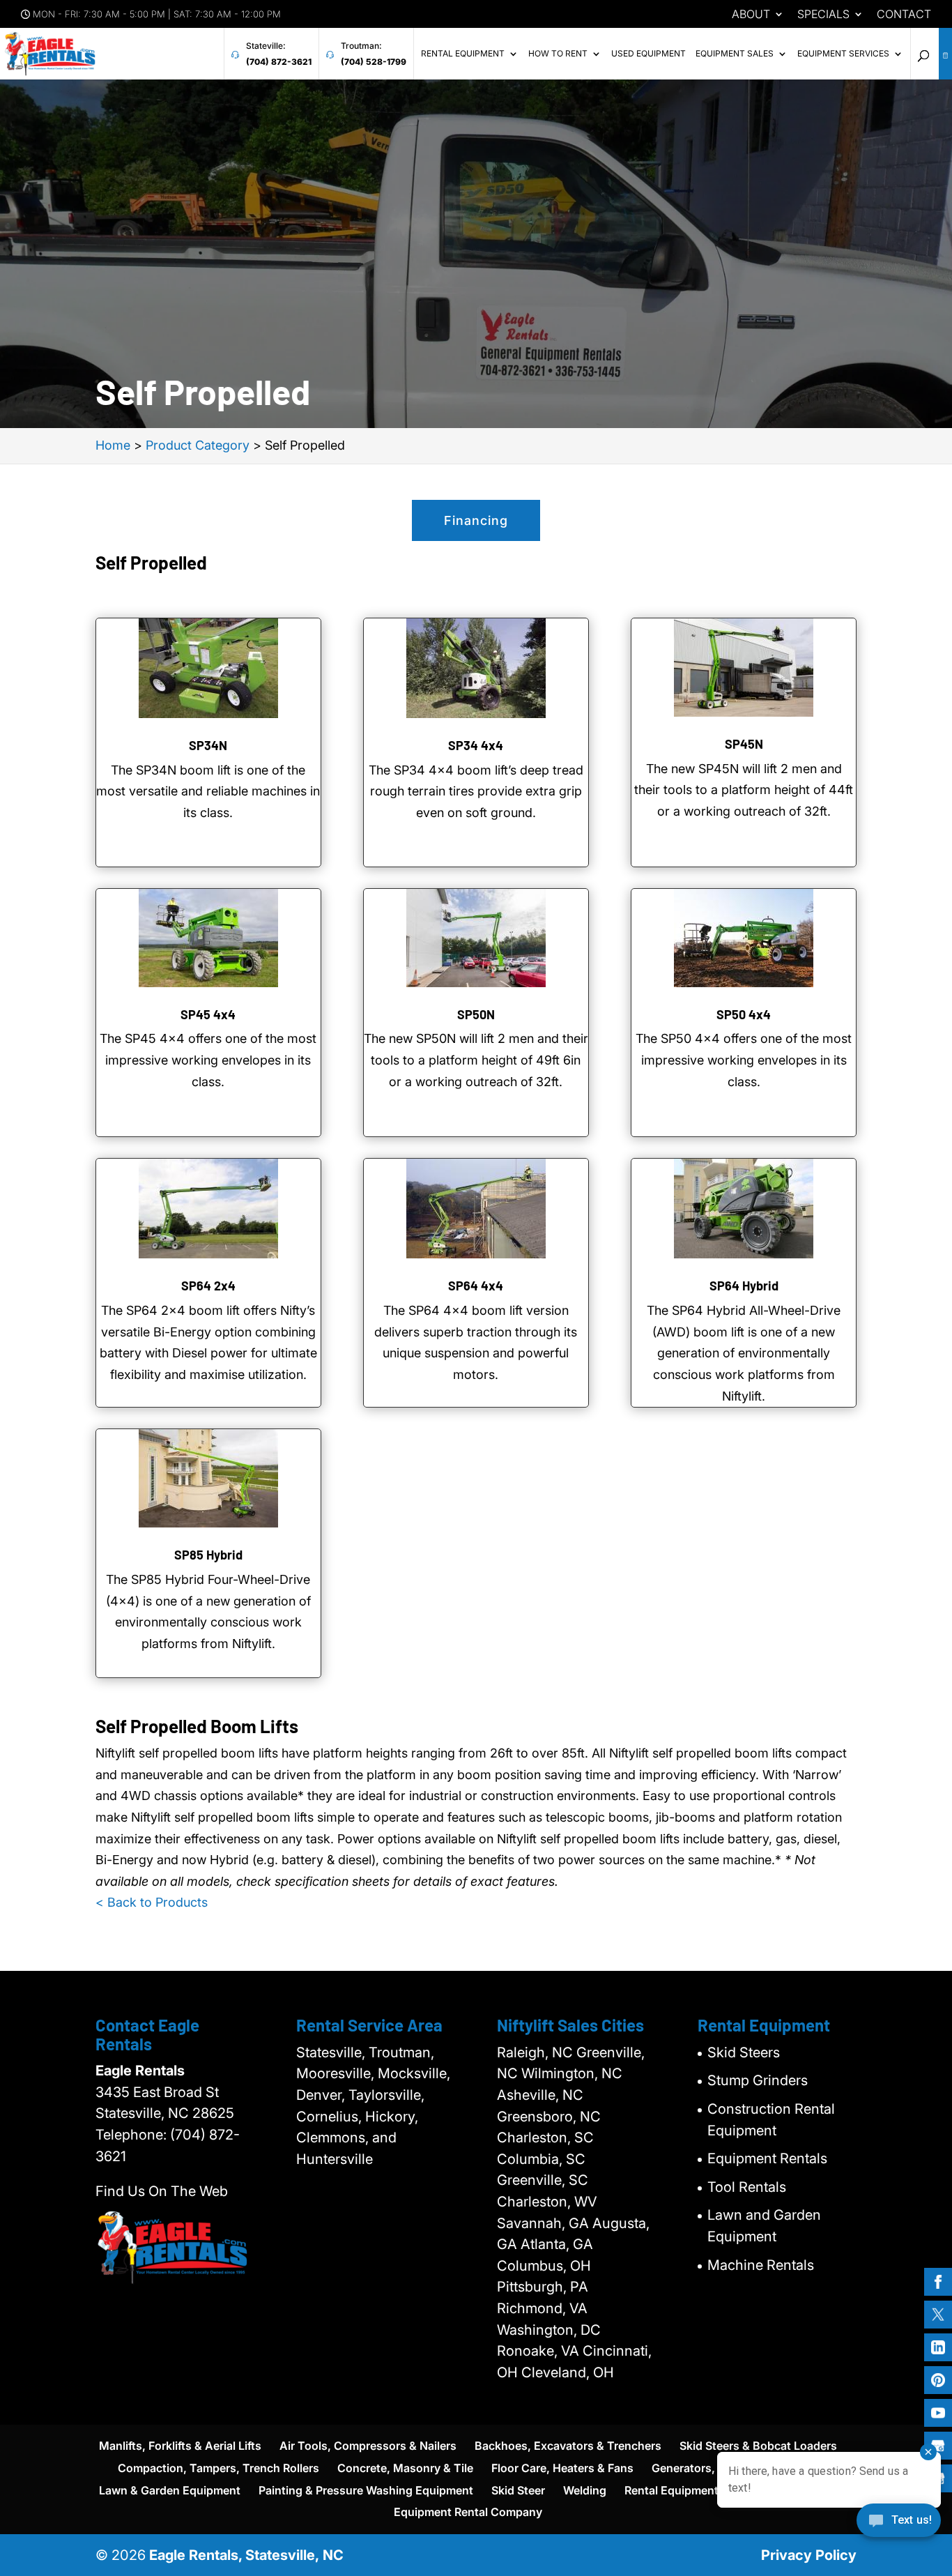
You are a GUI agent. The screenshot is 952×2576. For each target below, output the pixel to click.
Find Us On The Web (162, 2191)
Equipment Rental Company (468, 2512)
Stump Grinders (758, 2080)
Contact (904, 15)
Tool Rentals (747, 2187)
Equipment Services (843, 54)
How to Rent (558, 54)
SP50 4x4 (744, 1014)
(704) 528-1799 (374, 62)
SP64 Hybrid (744, 1286)
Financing (476, 520)
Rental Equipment (463, 54)
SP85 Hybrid (208, 1555)
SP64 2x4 (208, 1286)
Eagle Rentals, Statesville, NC (246, 2555)
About (751, 15)
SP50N (476, 1014)
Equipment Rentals (767, 2158)
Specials (823, 15)
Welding (585, 2490)
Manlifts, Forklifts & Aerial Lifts (180, 2446)
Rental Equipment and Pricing (703, 2490)
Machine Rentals (761, 2265)
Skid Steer (518, 2490)
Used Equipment (648, 54)
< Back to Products (152, 1902)
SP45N (744, 744)
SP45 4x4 (208, 1014)
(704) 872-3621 (279, 62)
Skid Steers (744, 2052)
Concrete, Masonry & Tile (405, 2468)
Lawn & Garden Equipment (170, 2490)
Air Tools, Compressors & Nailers (368, 2446)
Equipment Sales (735, 54)
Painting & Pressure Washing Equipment (366, 2490)
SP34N (208, 745)
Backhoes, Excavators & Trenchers (568, 2446)
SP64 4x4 (476, 1286)
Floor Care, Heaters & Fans (562, 2468)
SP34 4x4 (476, 745)
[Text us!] (899, 2525)
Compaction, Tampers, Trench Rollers (218, 2468)
